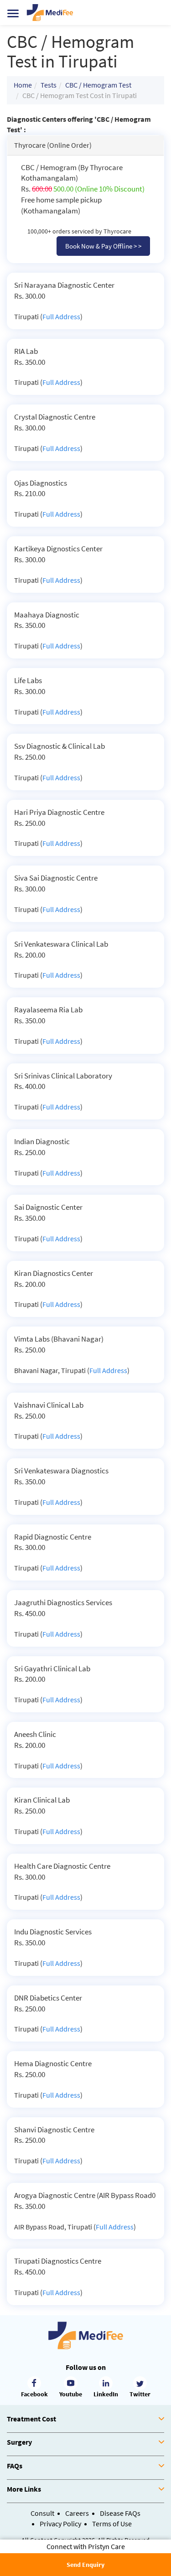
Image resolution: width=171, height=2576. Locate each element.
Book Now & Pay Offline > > (103, 246)
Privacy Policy (60, 2524)
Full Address (61, 316)
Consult (42, 2513)
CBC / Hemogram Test (98, 85)
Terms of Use (112, 2524)
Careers (77, 2513)
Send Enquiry (85, 2565)
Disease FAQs (120, 2513)
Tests (49, 85)
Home (23, 85)
